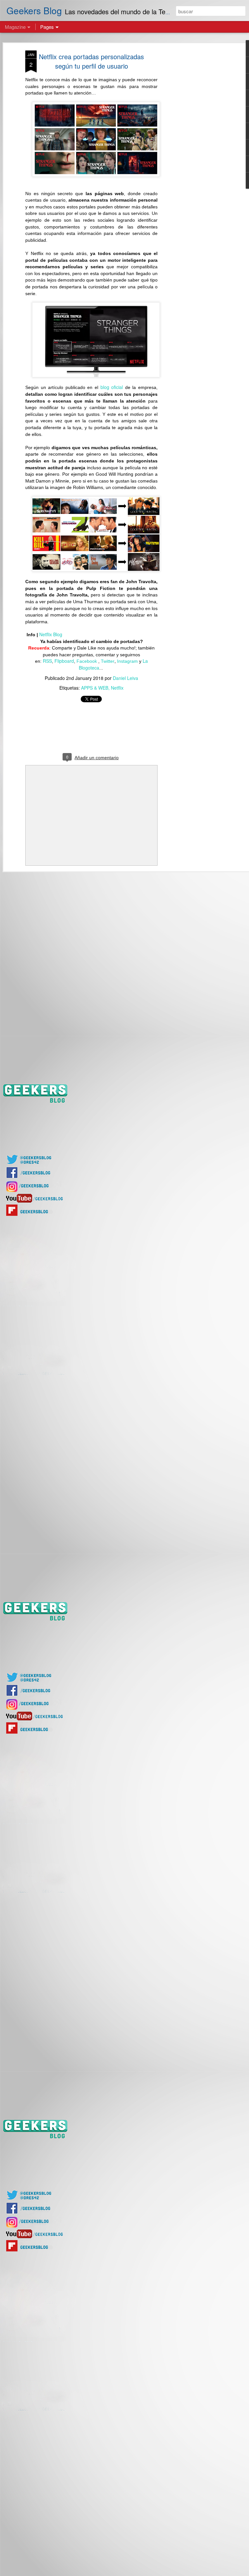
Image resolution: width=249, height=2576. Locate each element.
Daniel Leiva (125, 678)
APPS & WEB (95, 688)
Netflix (117, 688)
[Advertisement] (193, 152)
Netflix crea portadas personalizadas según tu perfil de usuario (91, 61)
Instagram (127, 661)
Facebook (87, 661)
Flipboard (64, 661)
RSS (47, 661)
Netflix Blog (51, 634)
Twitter (108, 661)
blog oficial (112, 387)
